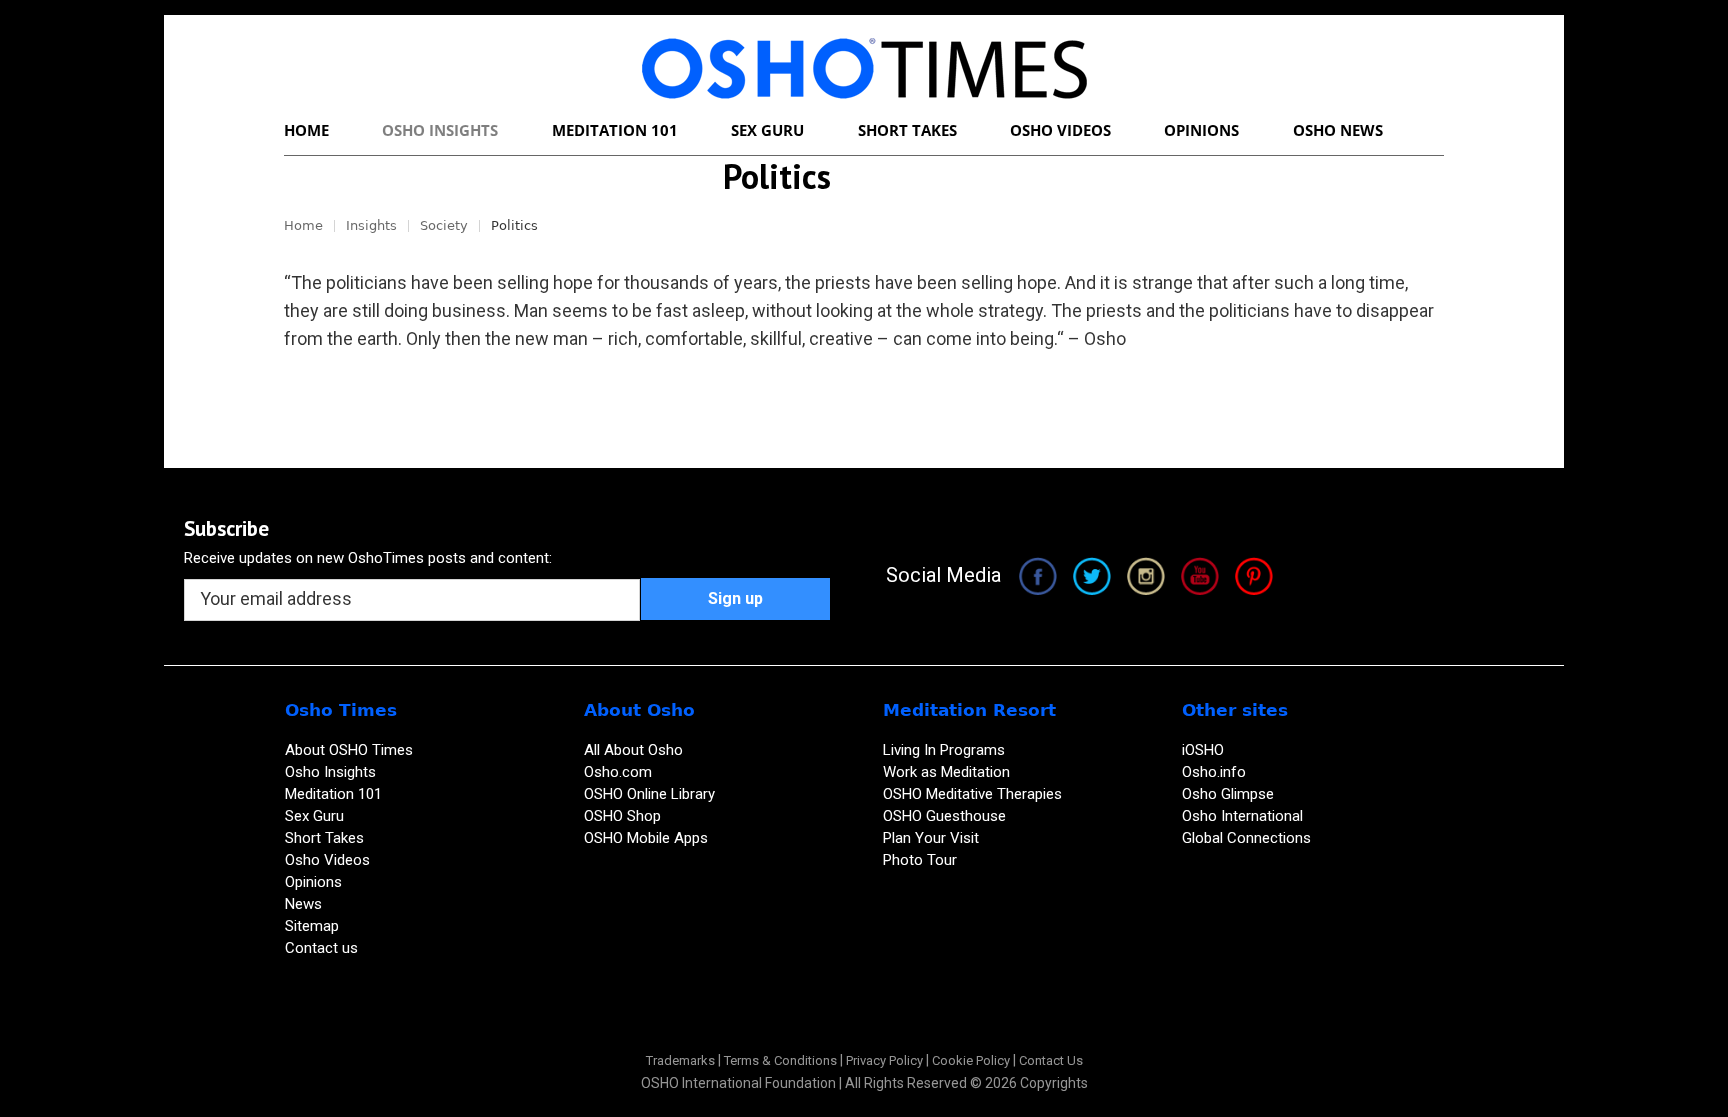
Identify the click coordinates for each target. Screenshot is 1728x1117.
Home (303, 225)
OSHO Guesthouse (944, 816)
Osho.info (1214, 772)
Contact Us (1051, 1060)
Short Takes (326, 838)
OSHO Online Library (649, 794)
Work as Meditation (946, 772)
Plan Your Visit (933, 838)
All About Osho (633, 750)
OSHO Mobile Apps (646, 838)
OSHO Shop (622, 816)
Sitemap (312, 926)
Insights (371, 225)
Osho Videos (329, 860)
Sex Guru (314, 816)
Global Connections (1246, 838)
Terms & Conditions (780, 1060)
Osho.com (618, 772)
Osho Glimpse (1228, 794)
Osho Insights (332, 772)
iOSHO (1203, 750)
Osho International (1242, 816)
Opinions (315, 882)
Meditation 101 (333, 794)
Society (444, 225)
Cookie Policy (971, 1060)
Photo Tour (920, 860)
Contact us (321, 948)
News (303, 904)
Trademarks (680, 1060)
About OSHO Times (349, 750)
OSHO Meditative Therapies (972, 794)
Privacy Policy (884, 1060)
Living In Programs (944, 750)
